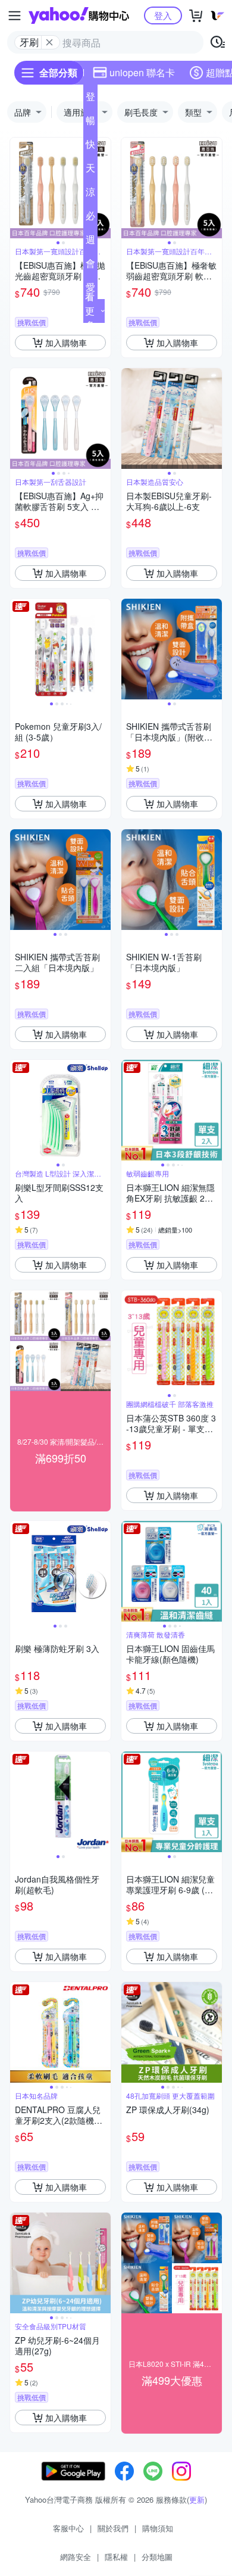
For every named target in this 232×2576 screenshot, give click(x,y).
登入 (163, 15)
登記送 (90, 99)
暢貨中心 (90, 123)
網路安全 (76, 2557)
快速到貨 (90, 147)
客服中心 (68, 2528)
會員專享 (90, 266)
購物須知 (158, 2528)
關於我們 (113, 2528)
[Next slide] (103, 188)
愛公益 (90, 290)
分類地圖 (157, 2557)
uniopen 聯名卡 (142, 72)
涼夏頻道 (90, 194)
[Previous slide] (18, 188)
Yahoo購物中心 (79, 15)
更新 (197, 2499)
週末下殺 (90, 242)
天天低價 (90, 170)
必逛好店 (90, 218)
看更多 (90, 311)
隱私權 (116, 2557)
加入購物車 (66, 343)
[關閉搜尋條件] (49, 42)
